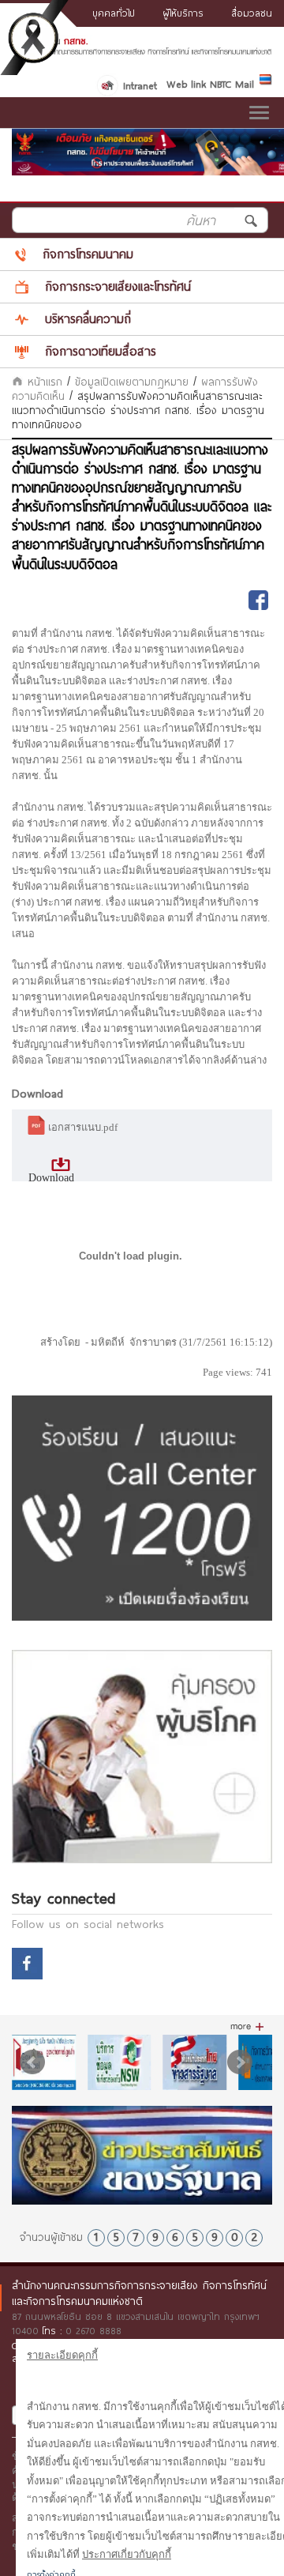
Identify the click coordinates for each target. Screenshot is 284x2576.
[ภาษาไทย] (266, 82)
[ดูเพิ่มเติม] (247, 2027)
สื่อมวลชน (252, 13)
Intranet (140, 85)
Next (240, 2062)
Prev (32, 2062)
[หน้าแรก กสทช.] (142, 51)
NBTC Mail (232, 84)
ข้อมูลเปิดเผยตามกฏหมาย (132, 382)
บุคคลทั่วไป (114, 13)
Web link (186, 84)
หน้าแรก (43, 382)
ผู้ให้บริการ (183, 13)
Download (51, 1178)
